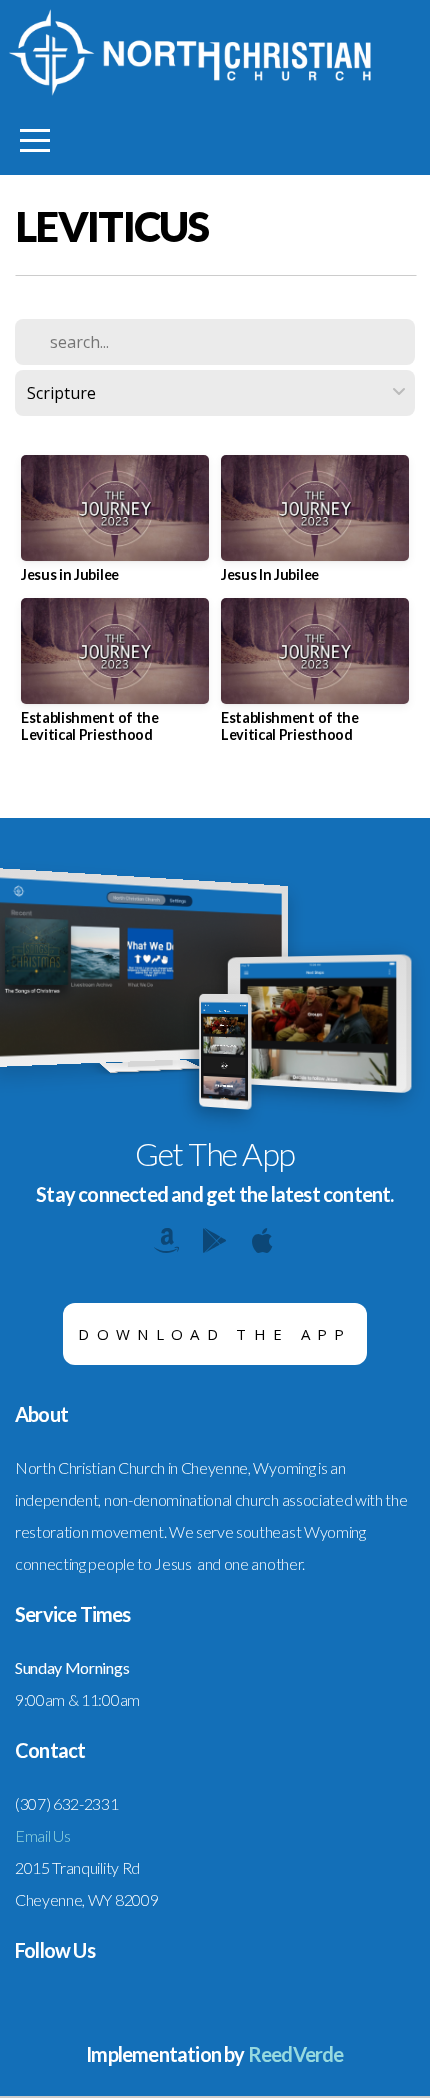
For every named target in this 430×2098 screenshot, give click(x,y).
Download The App (215, 1334)
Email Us (42, 1835)
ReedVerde (296, 2054)
